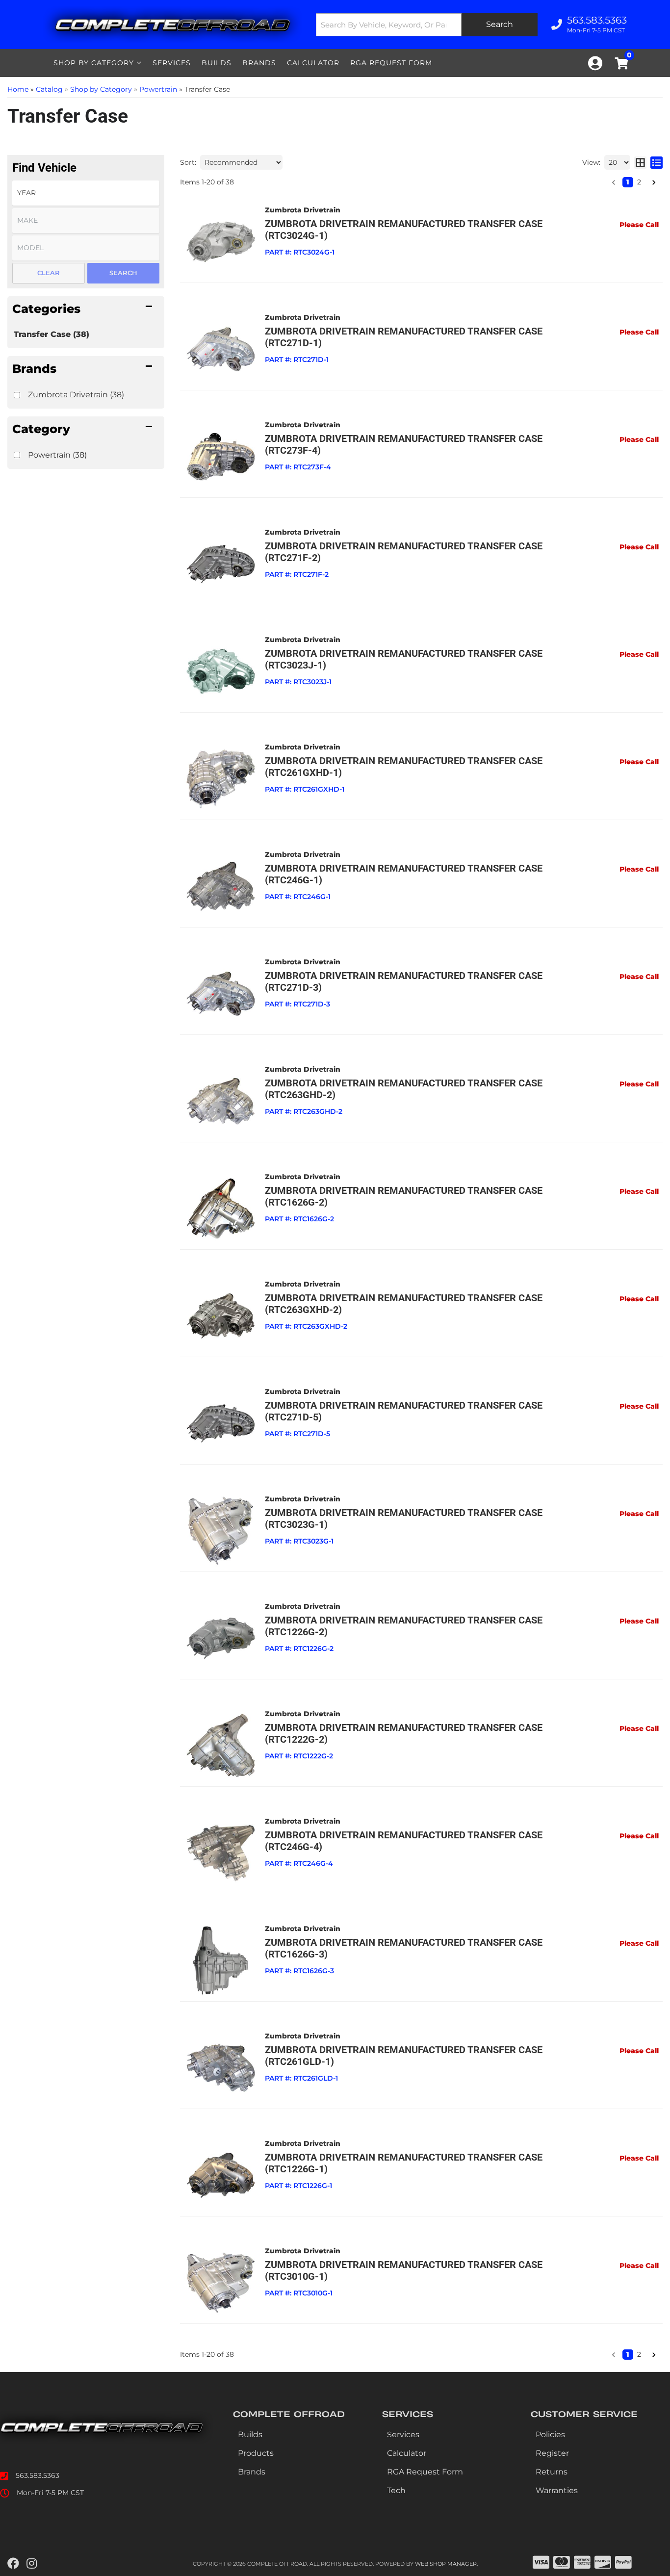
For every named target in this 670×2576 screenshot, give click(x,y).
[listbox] (86, 193)
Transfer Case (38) (52, 334)
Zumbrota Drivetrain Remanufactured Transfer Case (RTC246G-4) (404, 1841)
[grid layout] (640, 162)
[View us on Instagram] (32, 2564)
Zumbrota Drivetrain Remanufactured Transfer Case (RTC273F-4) (404, 444)
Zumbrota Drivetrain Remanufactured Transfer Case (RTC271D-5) (404, 1411)
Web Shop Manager (446, 2564)
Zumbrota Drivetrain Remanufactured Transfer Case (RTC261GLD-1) (404, 2056)
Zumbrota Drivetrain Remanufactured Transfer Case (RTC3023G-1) (404, 1519)
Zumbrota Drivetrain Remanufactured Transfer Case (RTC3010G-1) (404, 2270)
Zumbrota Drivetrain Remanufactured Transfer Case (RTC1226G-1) (404, 2163)
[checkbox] (17, 395)
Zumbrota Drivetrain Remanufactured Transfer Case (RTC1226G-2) (404, 1626)
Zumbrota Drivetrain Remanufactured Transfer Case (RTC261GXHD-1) (404, 767)
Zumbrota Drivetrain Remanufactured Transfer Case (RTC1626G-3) (404, 1948)
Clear (49, 273)
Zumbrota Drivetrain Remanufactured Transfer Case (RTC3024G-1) (404, 230)
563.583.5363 (38, 2475)
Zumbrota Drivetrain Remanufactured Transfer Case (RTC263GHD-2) (404, 1089)
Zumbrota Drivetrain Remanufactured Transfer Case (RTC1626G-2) (404, 1196)
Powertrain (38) (57, 455)
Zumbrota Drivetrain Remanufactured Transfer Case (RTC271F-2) (404, 552)
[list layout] (657, 162)
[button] (86, 309)
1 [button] (628, 182)
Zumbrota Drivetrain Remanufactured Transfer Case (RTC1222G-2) (404, 1733)
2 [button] (639, 182)
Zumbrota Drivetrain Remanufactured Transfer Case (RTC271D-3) (404, 981)
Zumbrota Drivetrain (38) (76, 395)
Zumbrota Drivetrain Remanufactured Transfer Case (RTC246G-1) (404, 874)
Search (123, 273)
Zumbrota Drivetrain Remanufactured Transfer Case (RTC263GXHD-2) (404, 1304)
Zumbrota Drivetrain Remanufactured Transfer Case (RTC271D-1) (404, 337)
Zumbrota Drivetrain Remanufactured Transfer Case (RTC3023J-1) (404, 659)
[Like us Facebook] (13, 2564)
